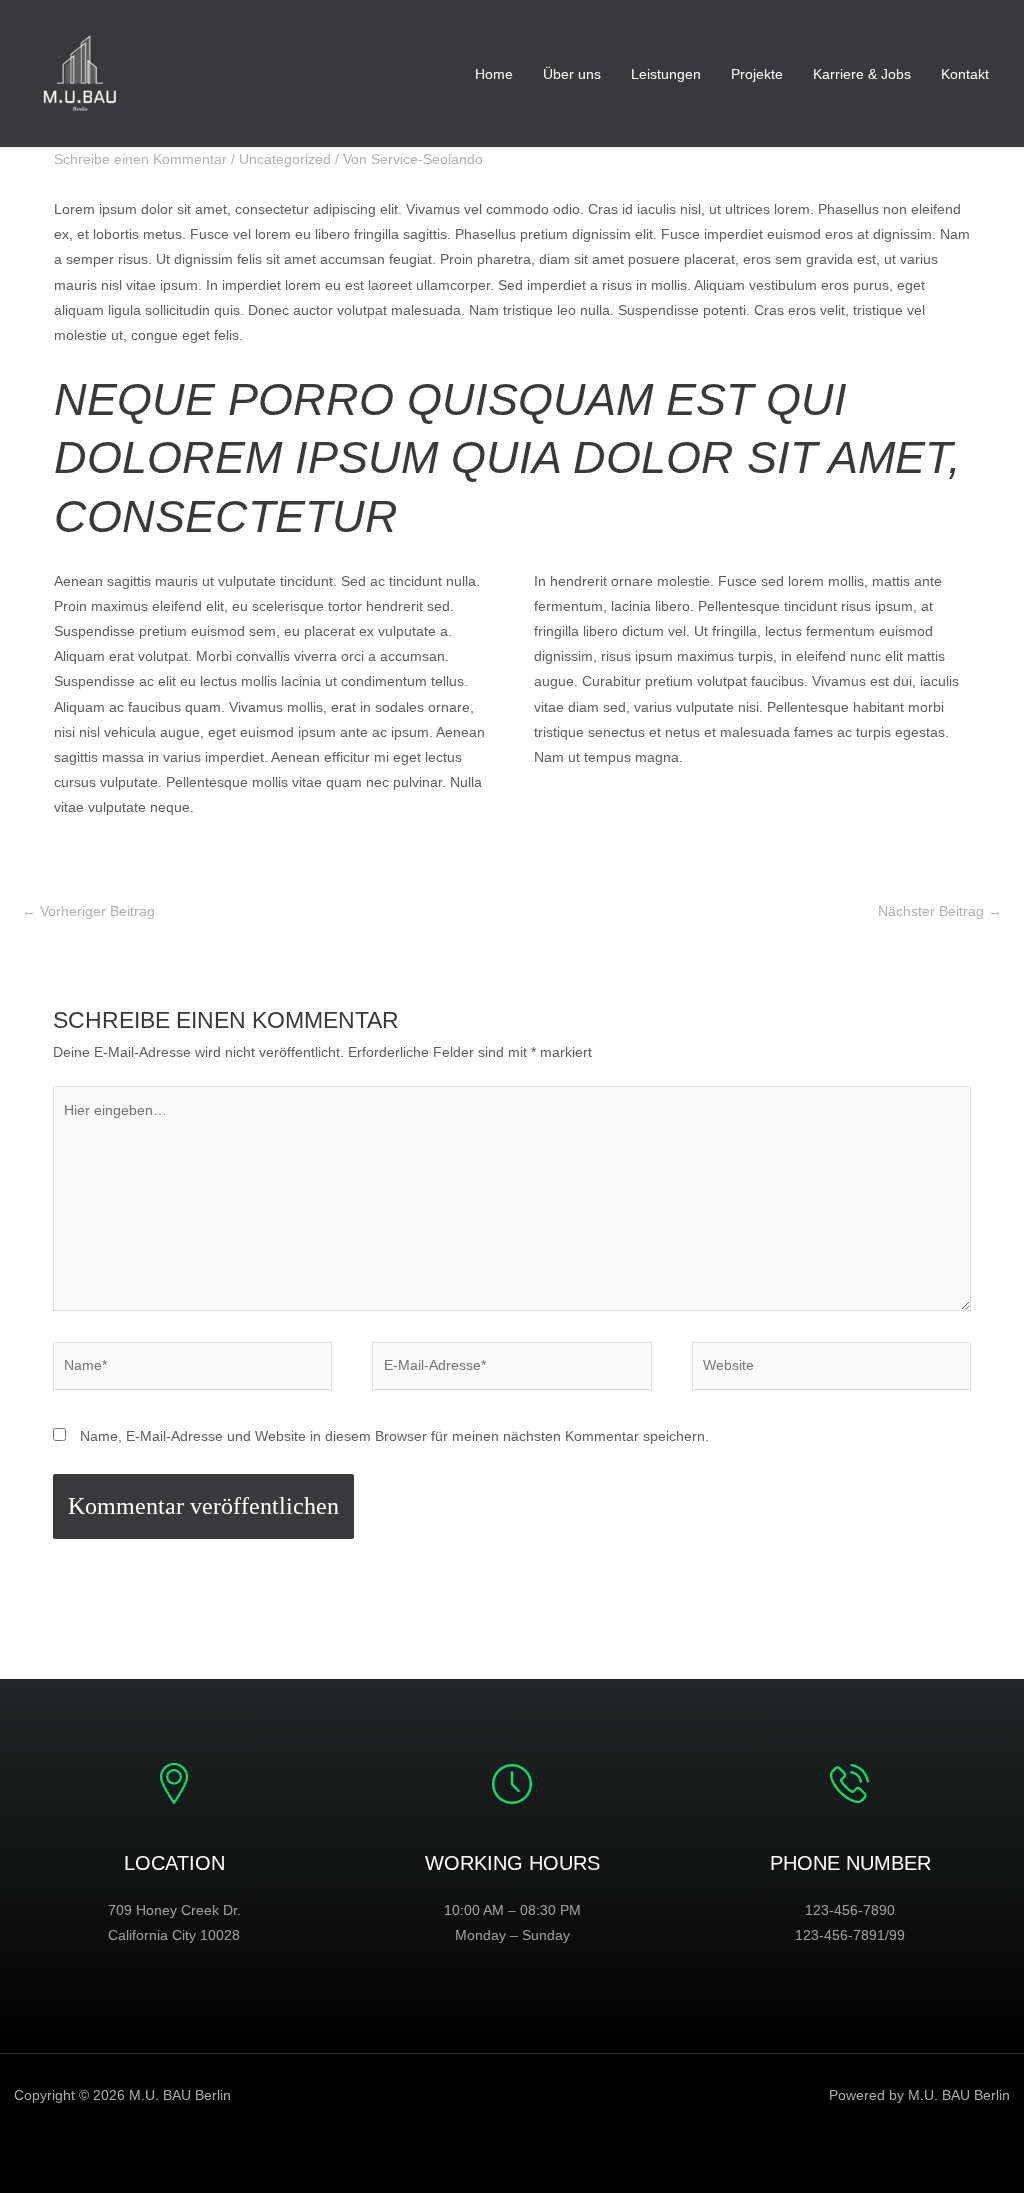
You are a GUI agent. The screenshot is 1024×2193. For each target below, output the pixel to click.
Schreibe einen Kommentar (140, 159)
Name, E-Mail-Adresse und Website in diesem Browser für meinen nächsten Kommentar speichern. (394, 1436)
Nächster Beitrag (940, 911)
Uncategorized (285, 159)
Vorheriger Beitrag (88, 911)
